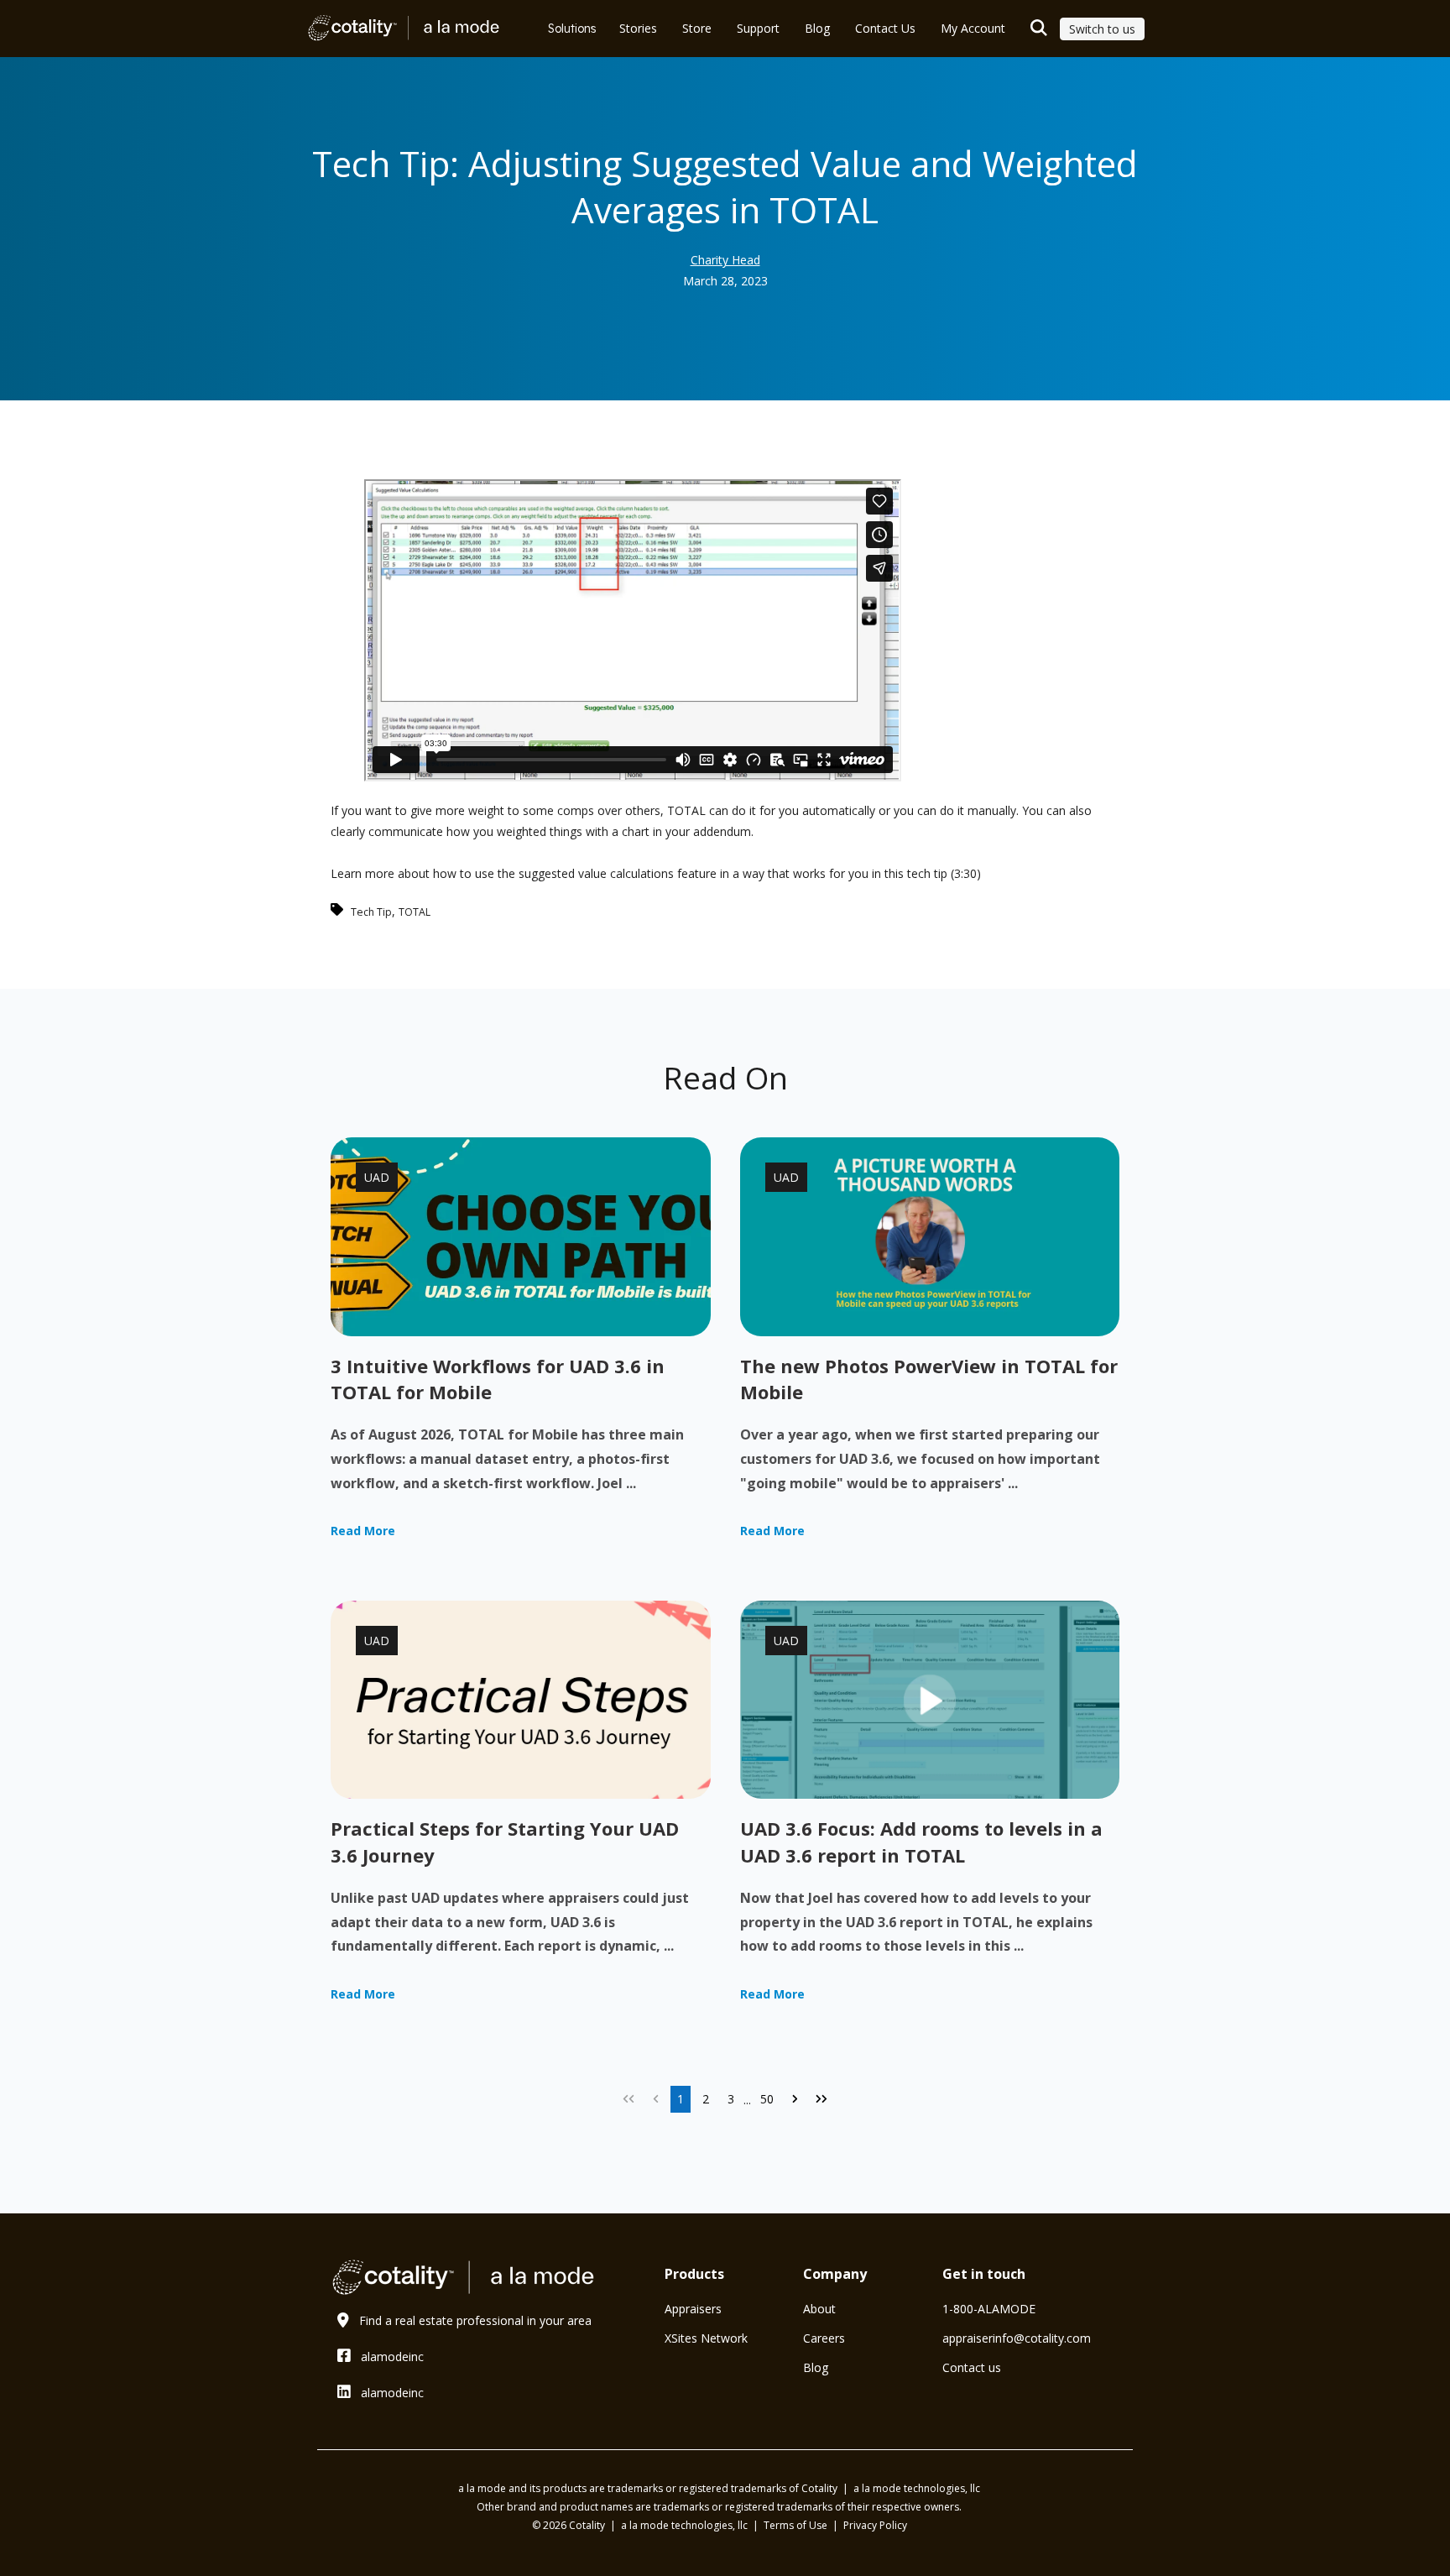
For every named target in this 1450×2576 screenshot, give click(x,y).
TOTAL (415, 912)
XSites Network (706, 2338)
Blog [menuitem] (817, 28)
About (819, 2309)
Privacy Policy (875, 2525)
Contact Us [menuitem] (885, 28)
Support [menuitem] (758, 28)
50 (767, 2099)
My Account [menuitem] (973, 28)
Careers (824, 2338)
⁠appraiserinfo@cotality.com (1017, 2338)
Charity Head (725, 260)
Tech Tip (371, 912)
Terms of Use (797, 2525)
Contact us (972, 2367)
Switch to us (1102, 29)
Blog (816, 2367)
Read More (363, 1531)
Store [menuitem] (697, 28)
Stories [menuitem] (638, 28)
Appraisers (693, 2309)
